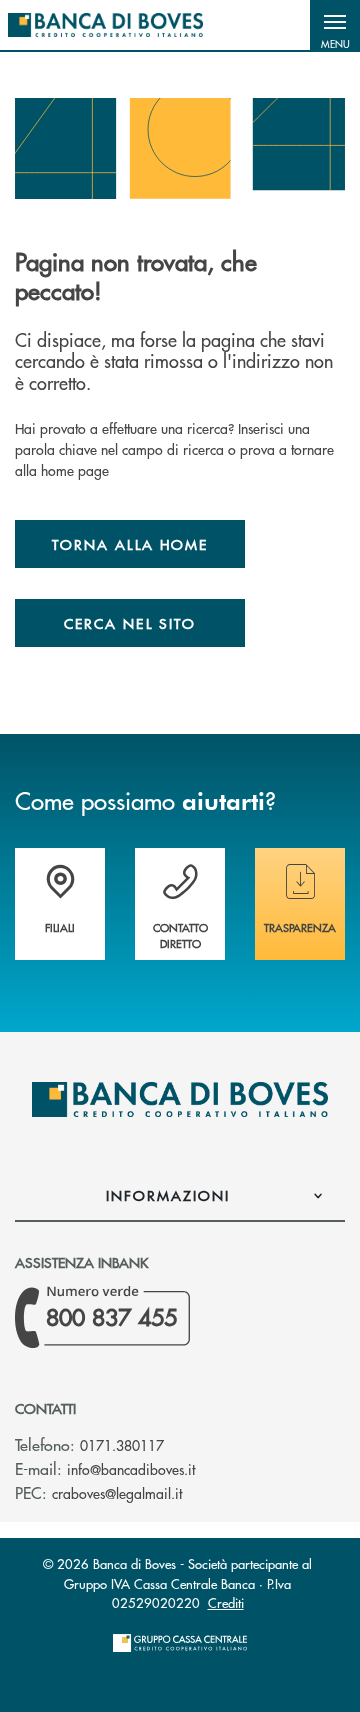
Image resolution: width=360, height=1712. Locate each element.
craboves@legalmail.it (117, 1493)
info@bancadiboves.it (131, 1469)
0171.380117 (122, 1445)
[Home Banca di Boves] (105, 25)
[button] (335, 25)
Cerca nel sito (130, 623)
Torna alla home (130, 544)
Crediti (226, 1602)
